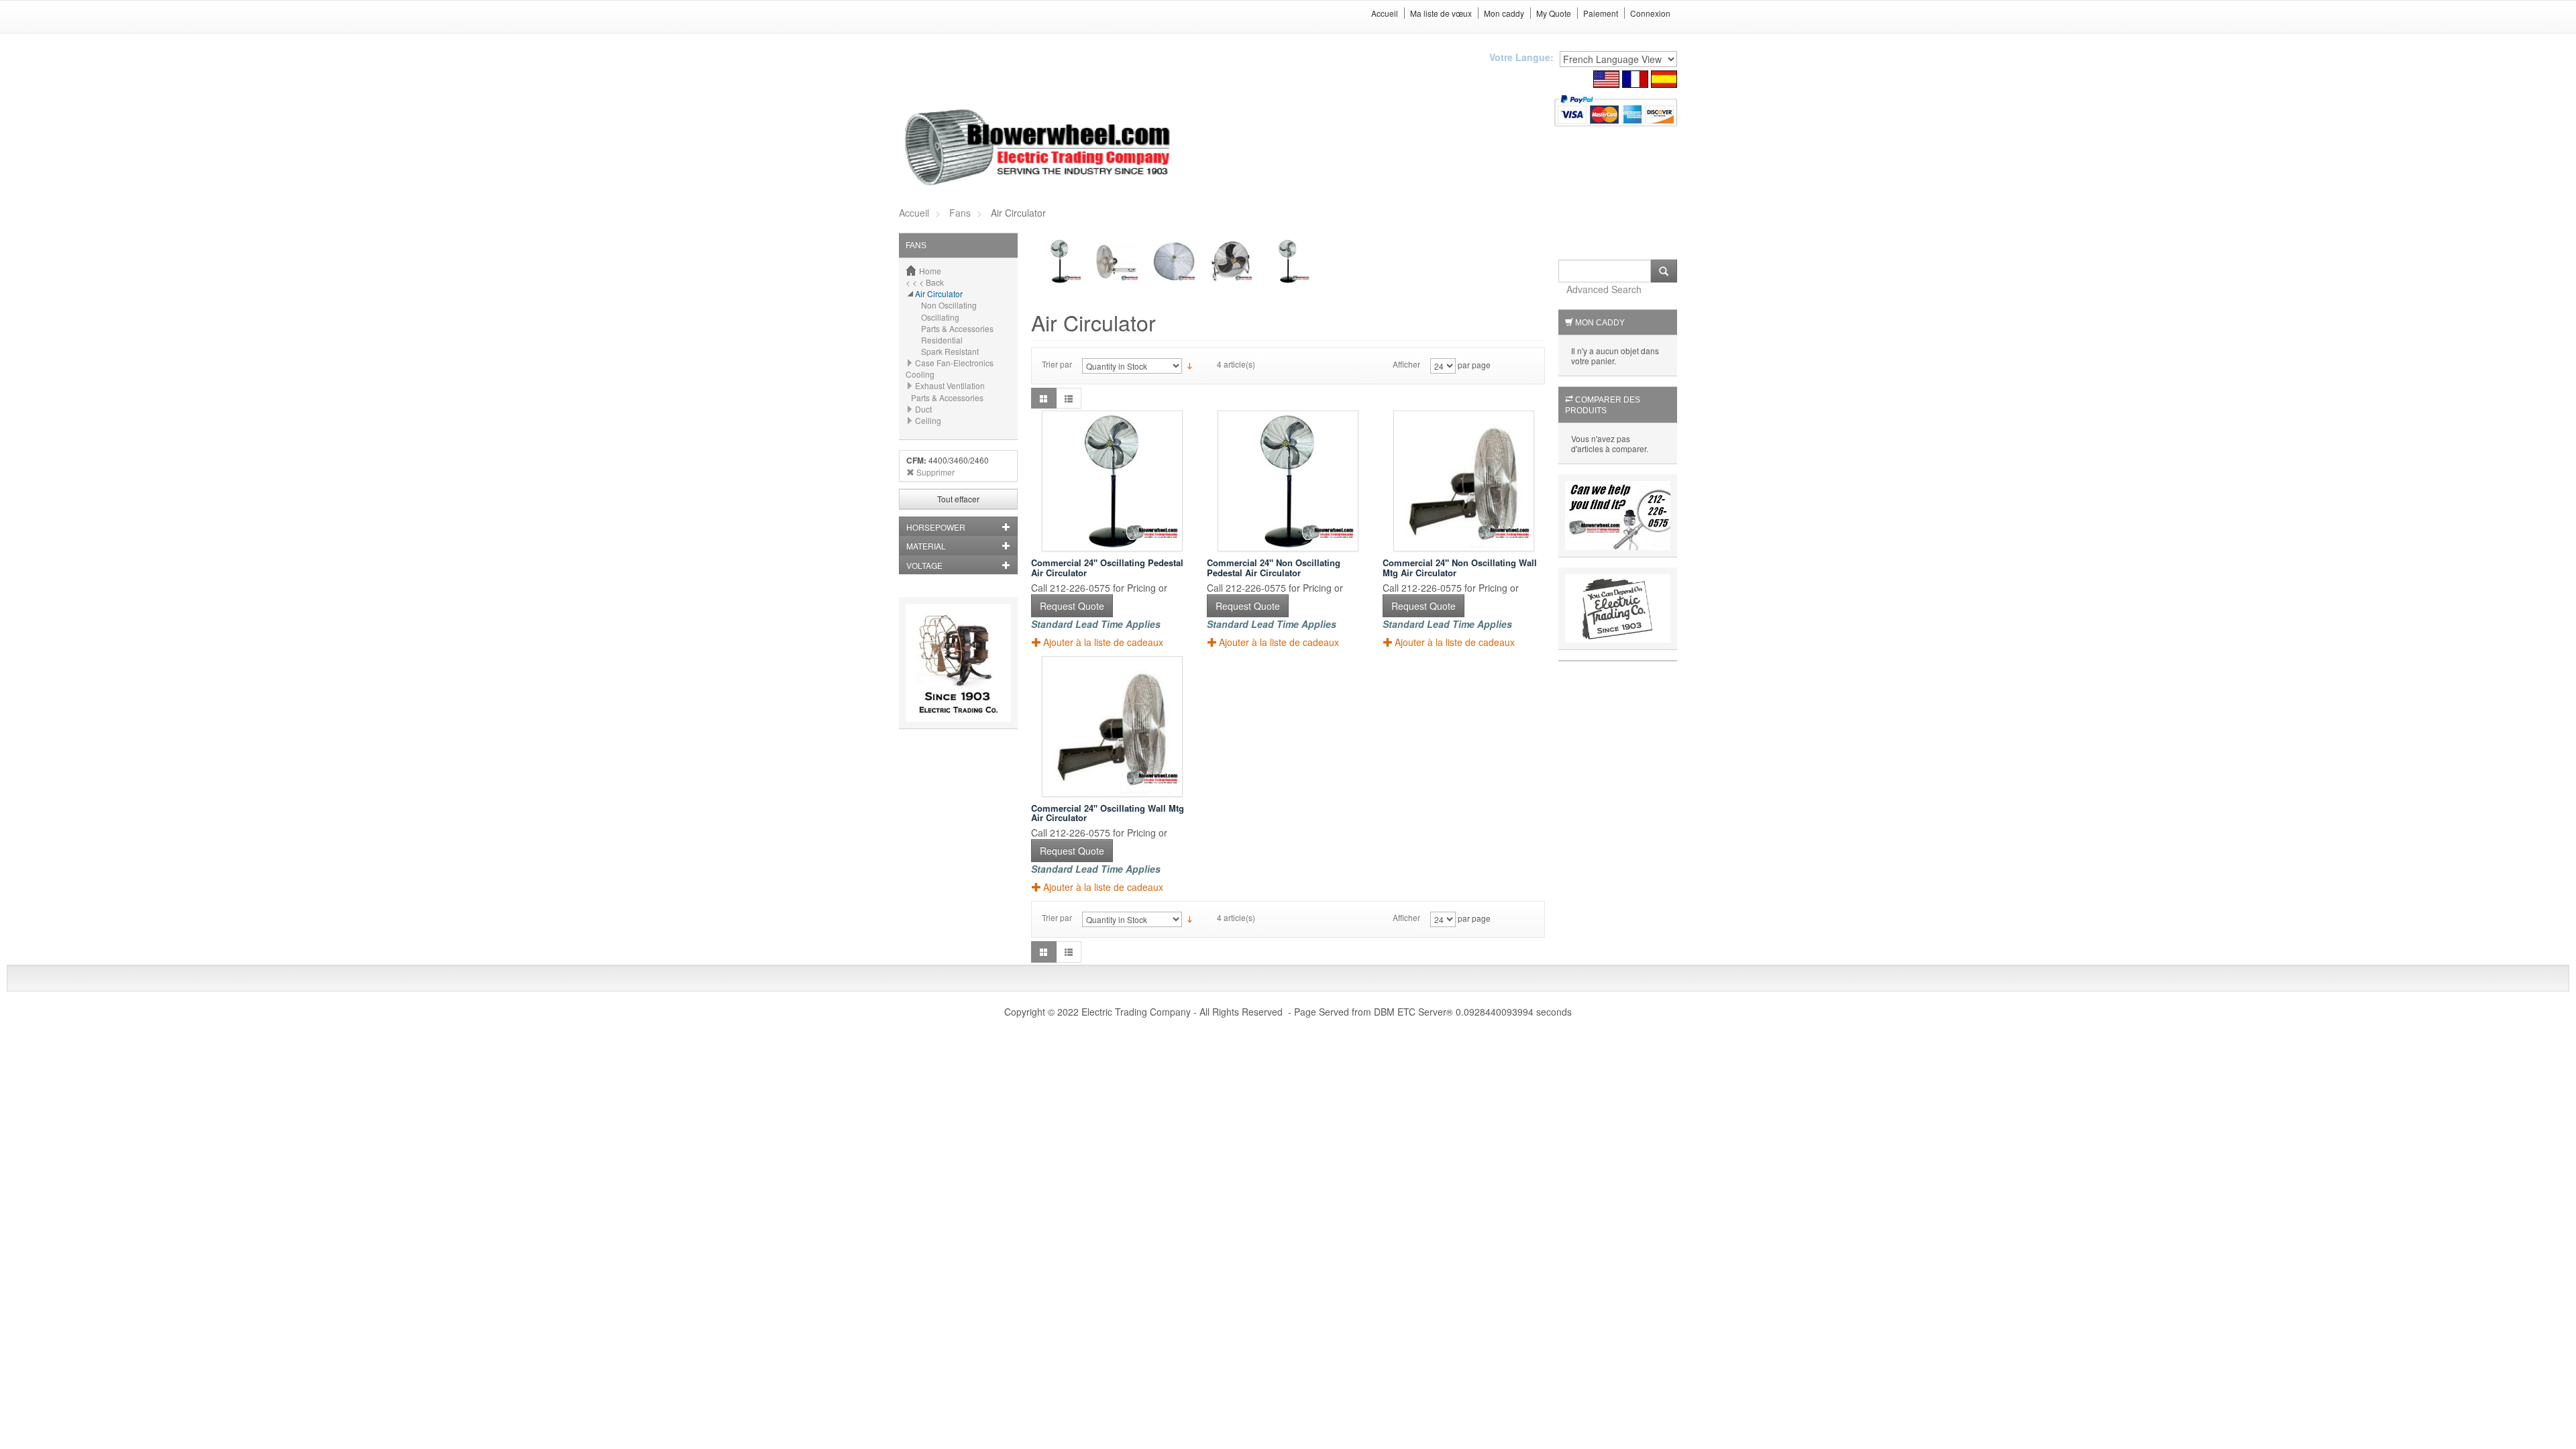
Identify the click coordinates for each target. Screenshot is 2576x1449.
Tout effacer (958, 499)
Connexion (1650, 13)
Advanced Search (1604, 289)
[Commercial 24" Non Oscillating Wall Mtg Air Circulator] (1464, 481)
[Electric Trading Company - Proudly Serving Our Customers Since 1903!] (958, 661)
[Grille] (1044, 398)
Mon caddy (1504, 13)
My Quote (1554, 13)
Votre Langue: (1521, 57)
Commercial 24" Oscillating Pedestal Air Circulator (1107, 567)
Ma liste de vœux (1441, 13)
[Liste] (1069, 398)
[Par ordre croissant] (1190, 365)
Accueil (1385, 13)
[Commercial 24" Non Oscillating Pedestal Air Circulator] (1288, 481)
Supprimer (935, 472)
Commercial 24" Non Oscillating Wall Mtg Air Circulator (1460, 567)
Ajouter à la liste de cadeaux (1103, 642)
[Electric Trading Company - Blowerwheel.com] (1039, 148)
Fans (960, 213)
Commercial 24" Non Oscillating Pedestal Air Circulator (1274, 567)
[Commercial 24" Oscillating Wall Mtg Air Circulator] (1112, 727)
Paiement (1601, 13)
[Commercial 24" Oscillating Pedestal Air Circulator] (1112, 481)
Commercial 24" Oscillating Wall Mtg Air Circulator (1108, 813)
